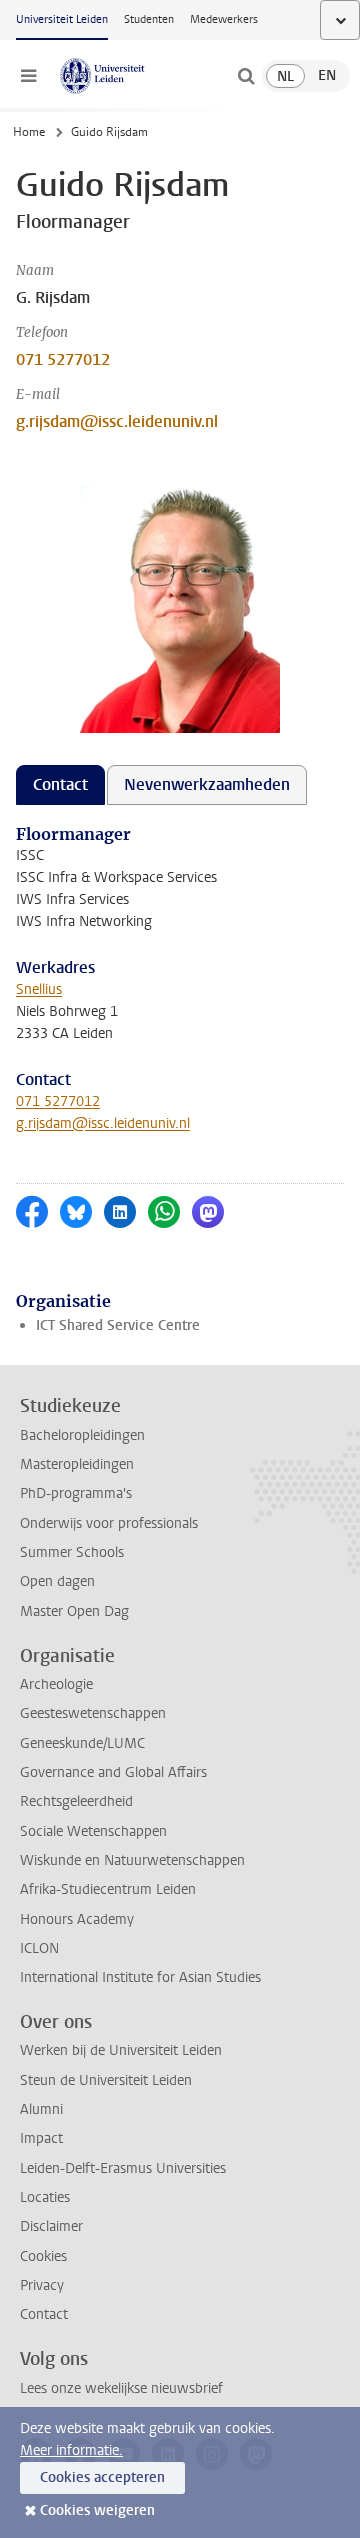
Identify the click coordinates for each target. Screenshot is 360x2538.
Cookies (43, 2256)
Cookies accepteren (102, 2477)
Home (29, 132)
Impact (41, 2138)
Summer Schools (72, 1552)
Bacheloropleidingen (82, 1435)
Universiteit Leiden (62, 19)
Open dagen (57, 1581)
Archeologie (56, 1684)
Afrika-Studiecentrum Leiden (108, 1889)
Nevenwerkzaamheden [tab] (207, 784)
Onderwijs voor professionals (109, 1523)
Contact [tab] (60, 784)
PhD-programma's (76, 1493)
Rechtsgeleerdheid (76, 1801)
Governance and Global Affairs (113, 1772)
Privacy (42, 2285)
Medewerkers (224, 19)
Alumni (41, 2109)
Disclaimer (51, 2226)
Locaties (45, 2197)
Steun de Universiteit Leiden (106, 2080)
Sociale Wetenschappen (93, 1831)
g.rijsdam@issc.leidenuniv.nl (117, 421)
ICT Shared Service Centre (118, 1325)
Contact (44, 2314)
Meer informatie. (71, 2450)
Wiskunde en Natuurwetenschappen (132, 1860)
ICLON (39, 1948)
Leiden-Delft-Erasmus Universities (123, 2168)
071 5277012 (63, 359)
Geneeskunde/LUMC (82, 1743)
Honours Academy (77, 1919)
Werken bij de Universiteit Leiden (121, 2050)
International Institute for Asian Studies (140, 1977)
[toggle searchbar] (246, 76)
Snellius (39, 989)
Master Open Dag (74, 1611)
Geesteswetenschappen (93, 1713)
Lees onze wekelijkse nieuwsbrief (121, 2388)
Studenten (149, 19)
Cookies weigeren (97, 2510)
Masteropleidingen (77, 1464)
